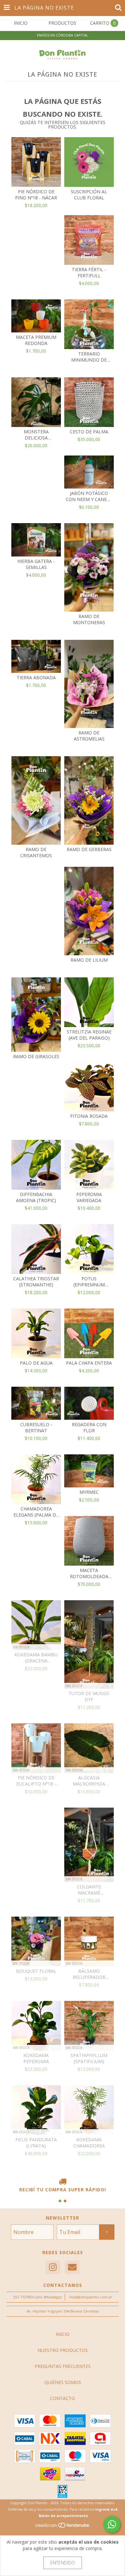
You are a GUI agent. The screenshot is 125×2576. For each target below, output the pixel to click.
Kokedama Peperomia (36, 2058)
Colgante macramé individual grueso (89, 1890)
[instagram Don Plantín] (53, 2267)
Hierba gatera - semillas (36, 564)
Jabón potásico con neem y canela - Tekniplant (89, 496)
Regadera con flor (89, 1427)
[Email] (72, 2267)
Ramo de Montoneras (89, 619)
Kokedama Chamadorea (89, 2143)
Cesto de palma (89, 432)
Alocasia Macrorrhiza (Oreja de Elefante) (89, 1781)
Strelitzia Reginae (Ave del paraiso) (89, 1035)
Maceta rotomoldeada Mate (89, 1573)
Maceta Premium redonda (36, 340)
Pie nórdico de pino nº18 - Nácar (36, 195)
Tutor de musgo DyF (89, 1696)
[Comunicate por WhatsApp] (112, 2524)
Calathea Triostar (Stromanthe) (36, 1282)
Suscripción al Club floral (89, 195)
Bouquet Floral (36, 1971)
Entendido (63, 2563)
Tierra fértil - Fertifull (89, 272)
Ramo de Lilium (89, 960)
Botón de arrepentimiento (63, 2516)
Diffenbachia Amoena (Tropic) (36, 1197)
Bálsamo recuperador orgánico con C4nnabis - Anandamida (89, 1974)
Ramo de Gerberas (89, 849)
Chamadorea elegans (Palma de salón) (36, 1512)
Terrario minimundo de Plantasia (89, 357)
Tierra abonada (36, 677)
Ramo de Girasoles (36, 1056)
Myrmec (89, 1492)
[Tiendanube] (63, 2527)
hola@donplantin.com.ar (91, 2297)
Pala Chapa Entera (89, 1363)
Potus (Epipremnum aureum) (89, 1282)
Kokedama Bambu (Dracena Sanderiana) (36, 1658)
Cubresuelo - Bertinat (36, 1427)
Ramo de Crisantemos (36, 852)
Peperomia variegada (89, 1197)
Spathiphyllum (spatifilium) (89, 2058)
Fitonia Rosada (89, 1116)
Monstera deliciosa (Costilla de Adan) (36, 435)
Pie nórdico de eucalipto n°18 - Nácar (36, 1781)
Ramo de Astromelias (89, 736)
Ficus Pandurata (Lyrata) (36, 2143)
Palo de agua (36, 1363)
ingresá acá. (107, 2509)
